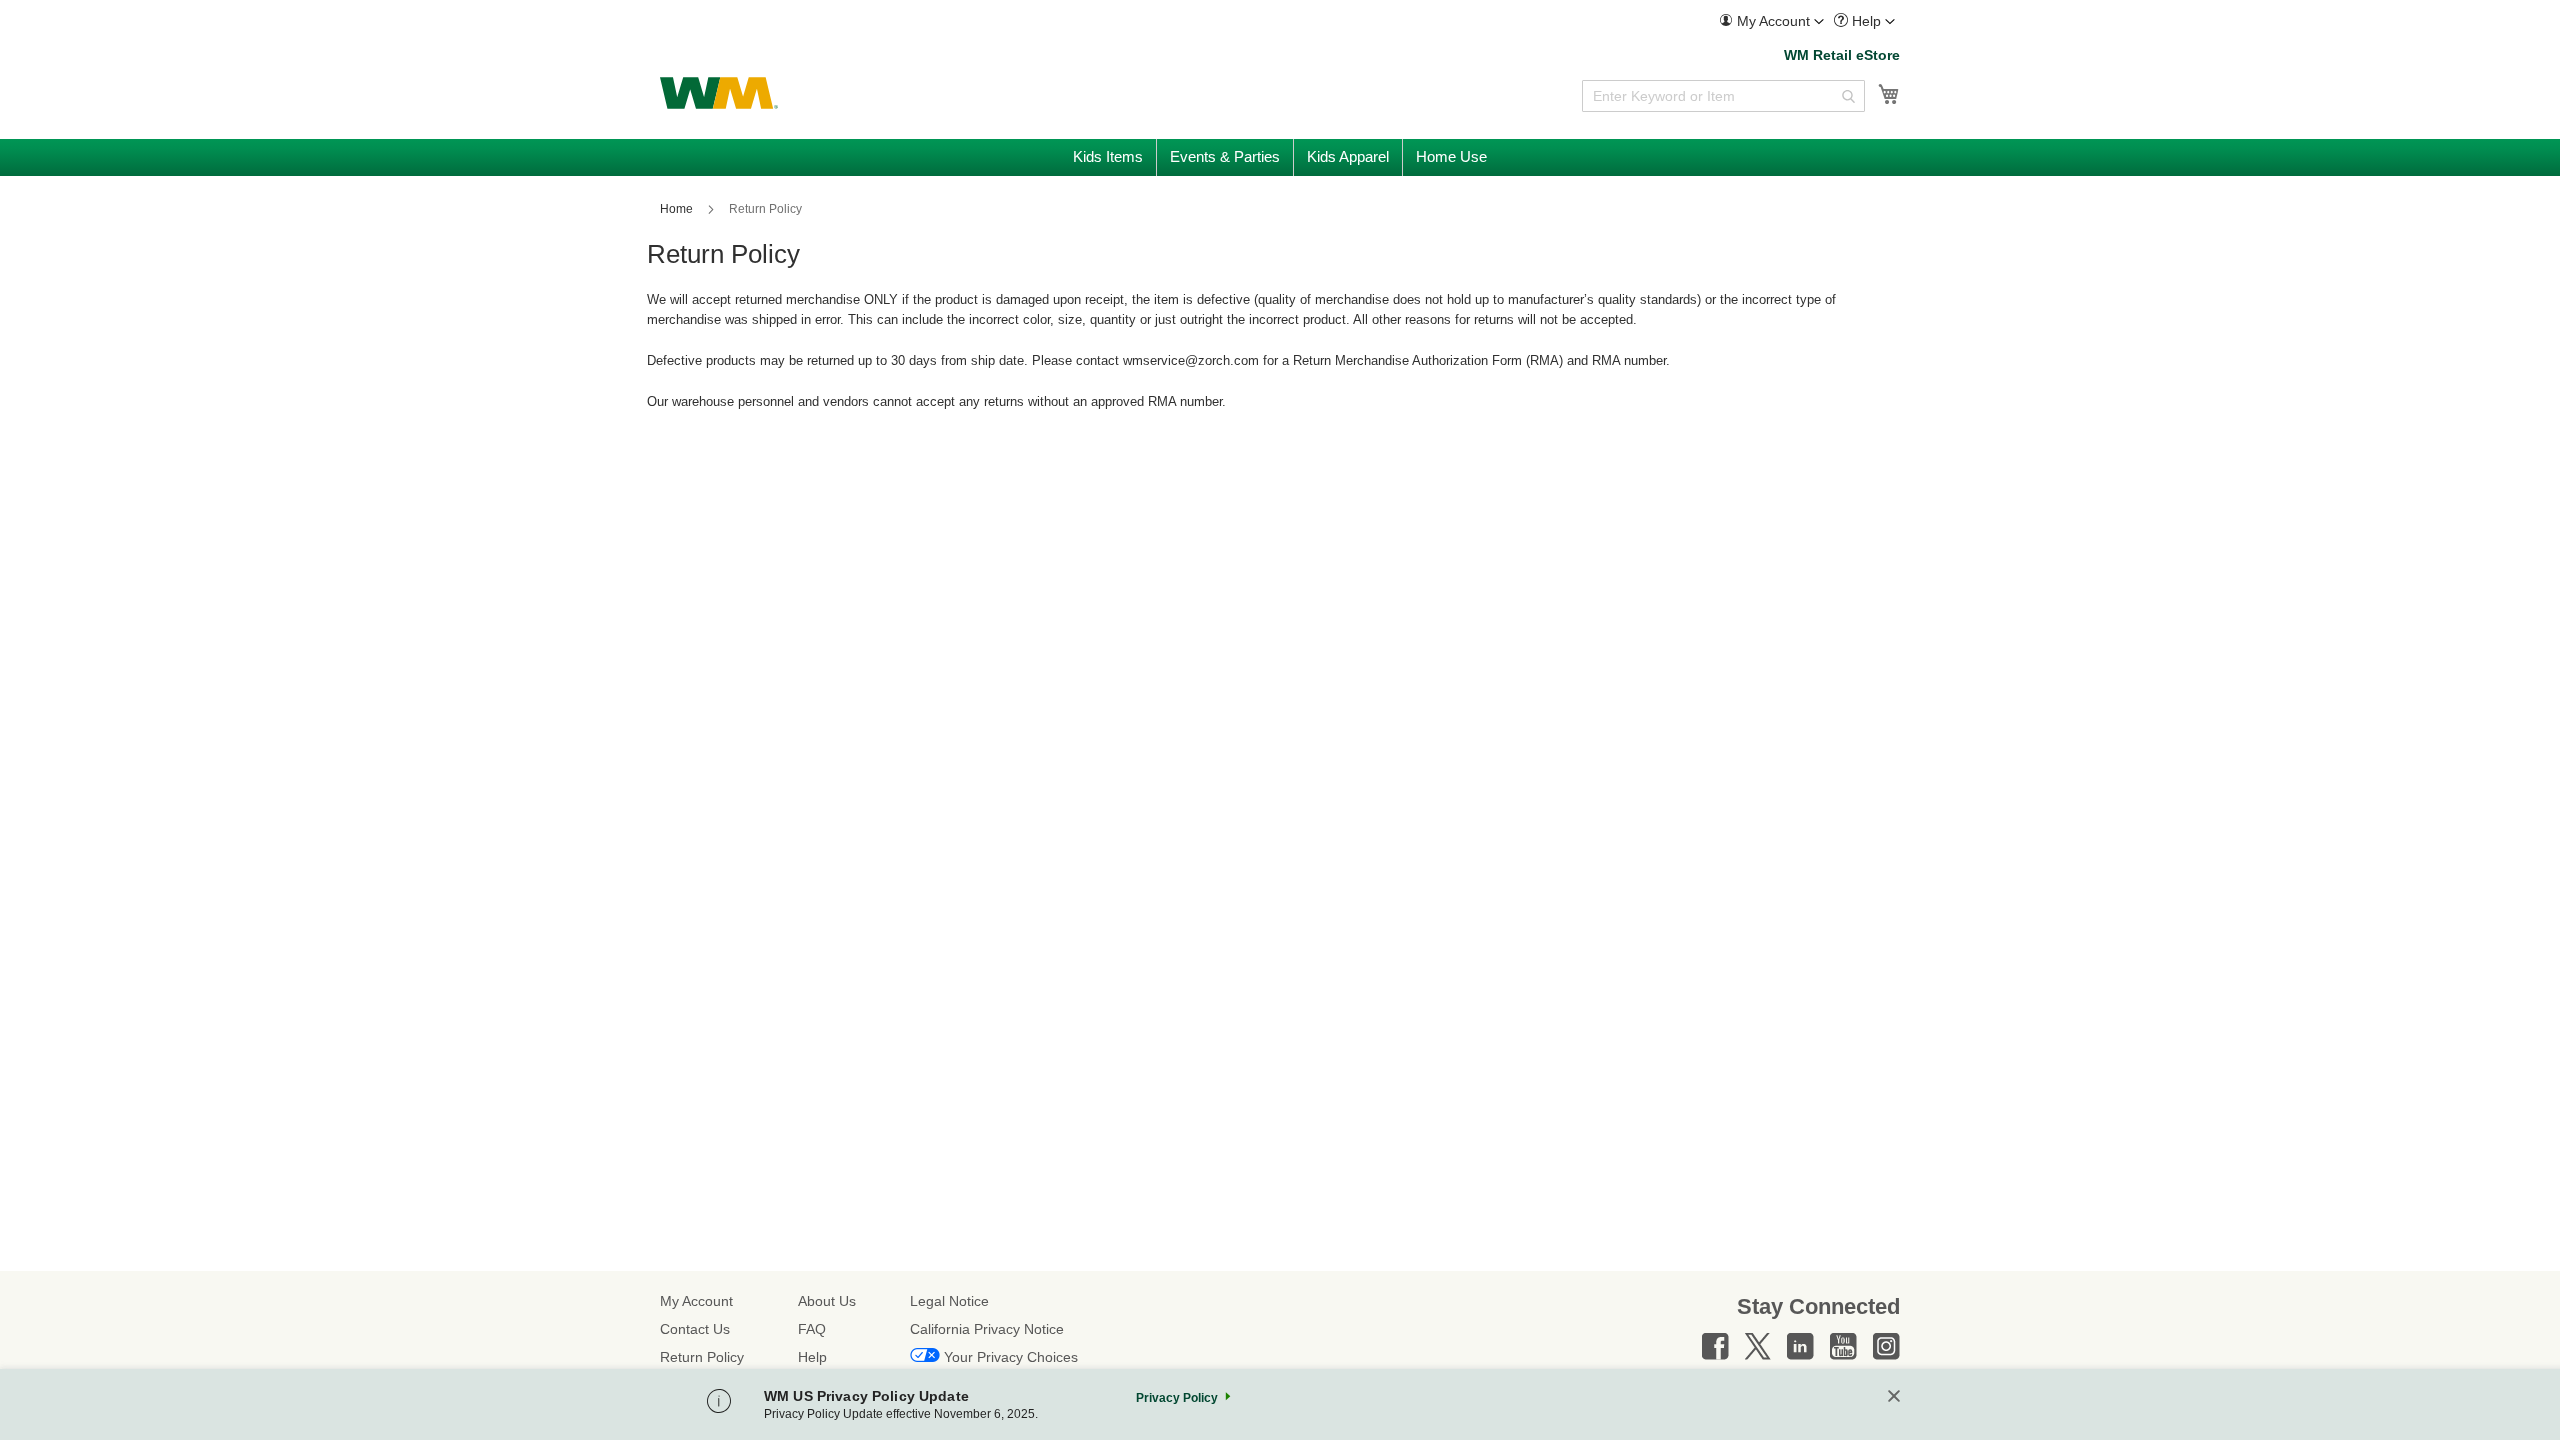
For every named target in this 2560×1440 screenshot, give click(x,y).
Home (678, 209)
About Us (827, 1301)
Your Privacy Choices (1011, 1357)
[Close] (1894, 1397)
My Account (696, 1301)
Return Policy (702, 1357)
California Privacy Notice (987, 1329)
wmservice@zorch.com (1191, 360)
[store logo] (719, 93)
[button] (1771, 21)
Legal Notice (949, 1301)
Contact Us (695, 1329)
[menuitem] (1771, 21)
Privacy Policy (1177, 1398)
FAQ (812, 1329)
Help (812, 1357)
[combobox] (1723, 96)
